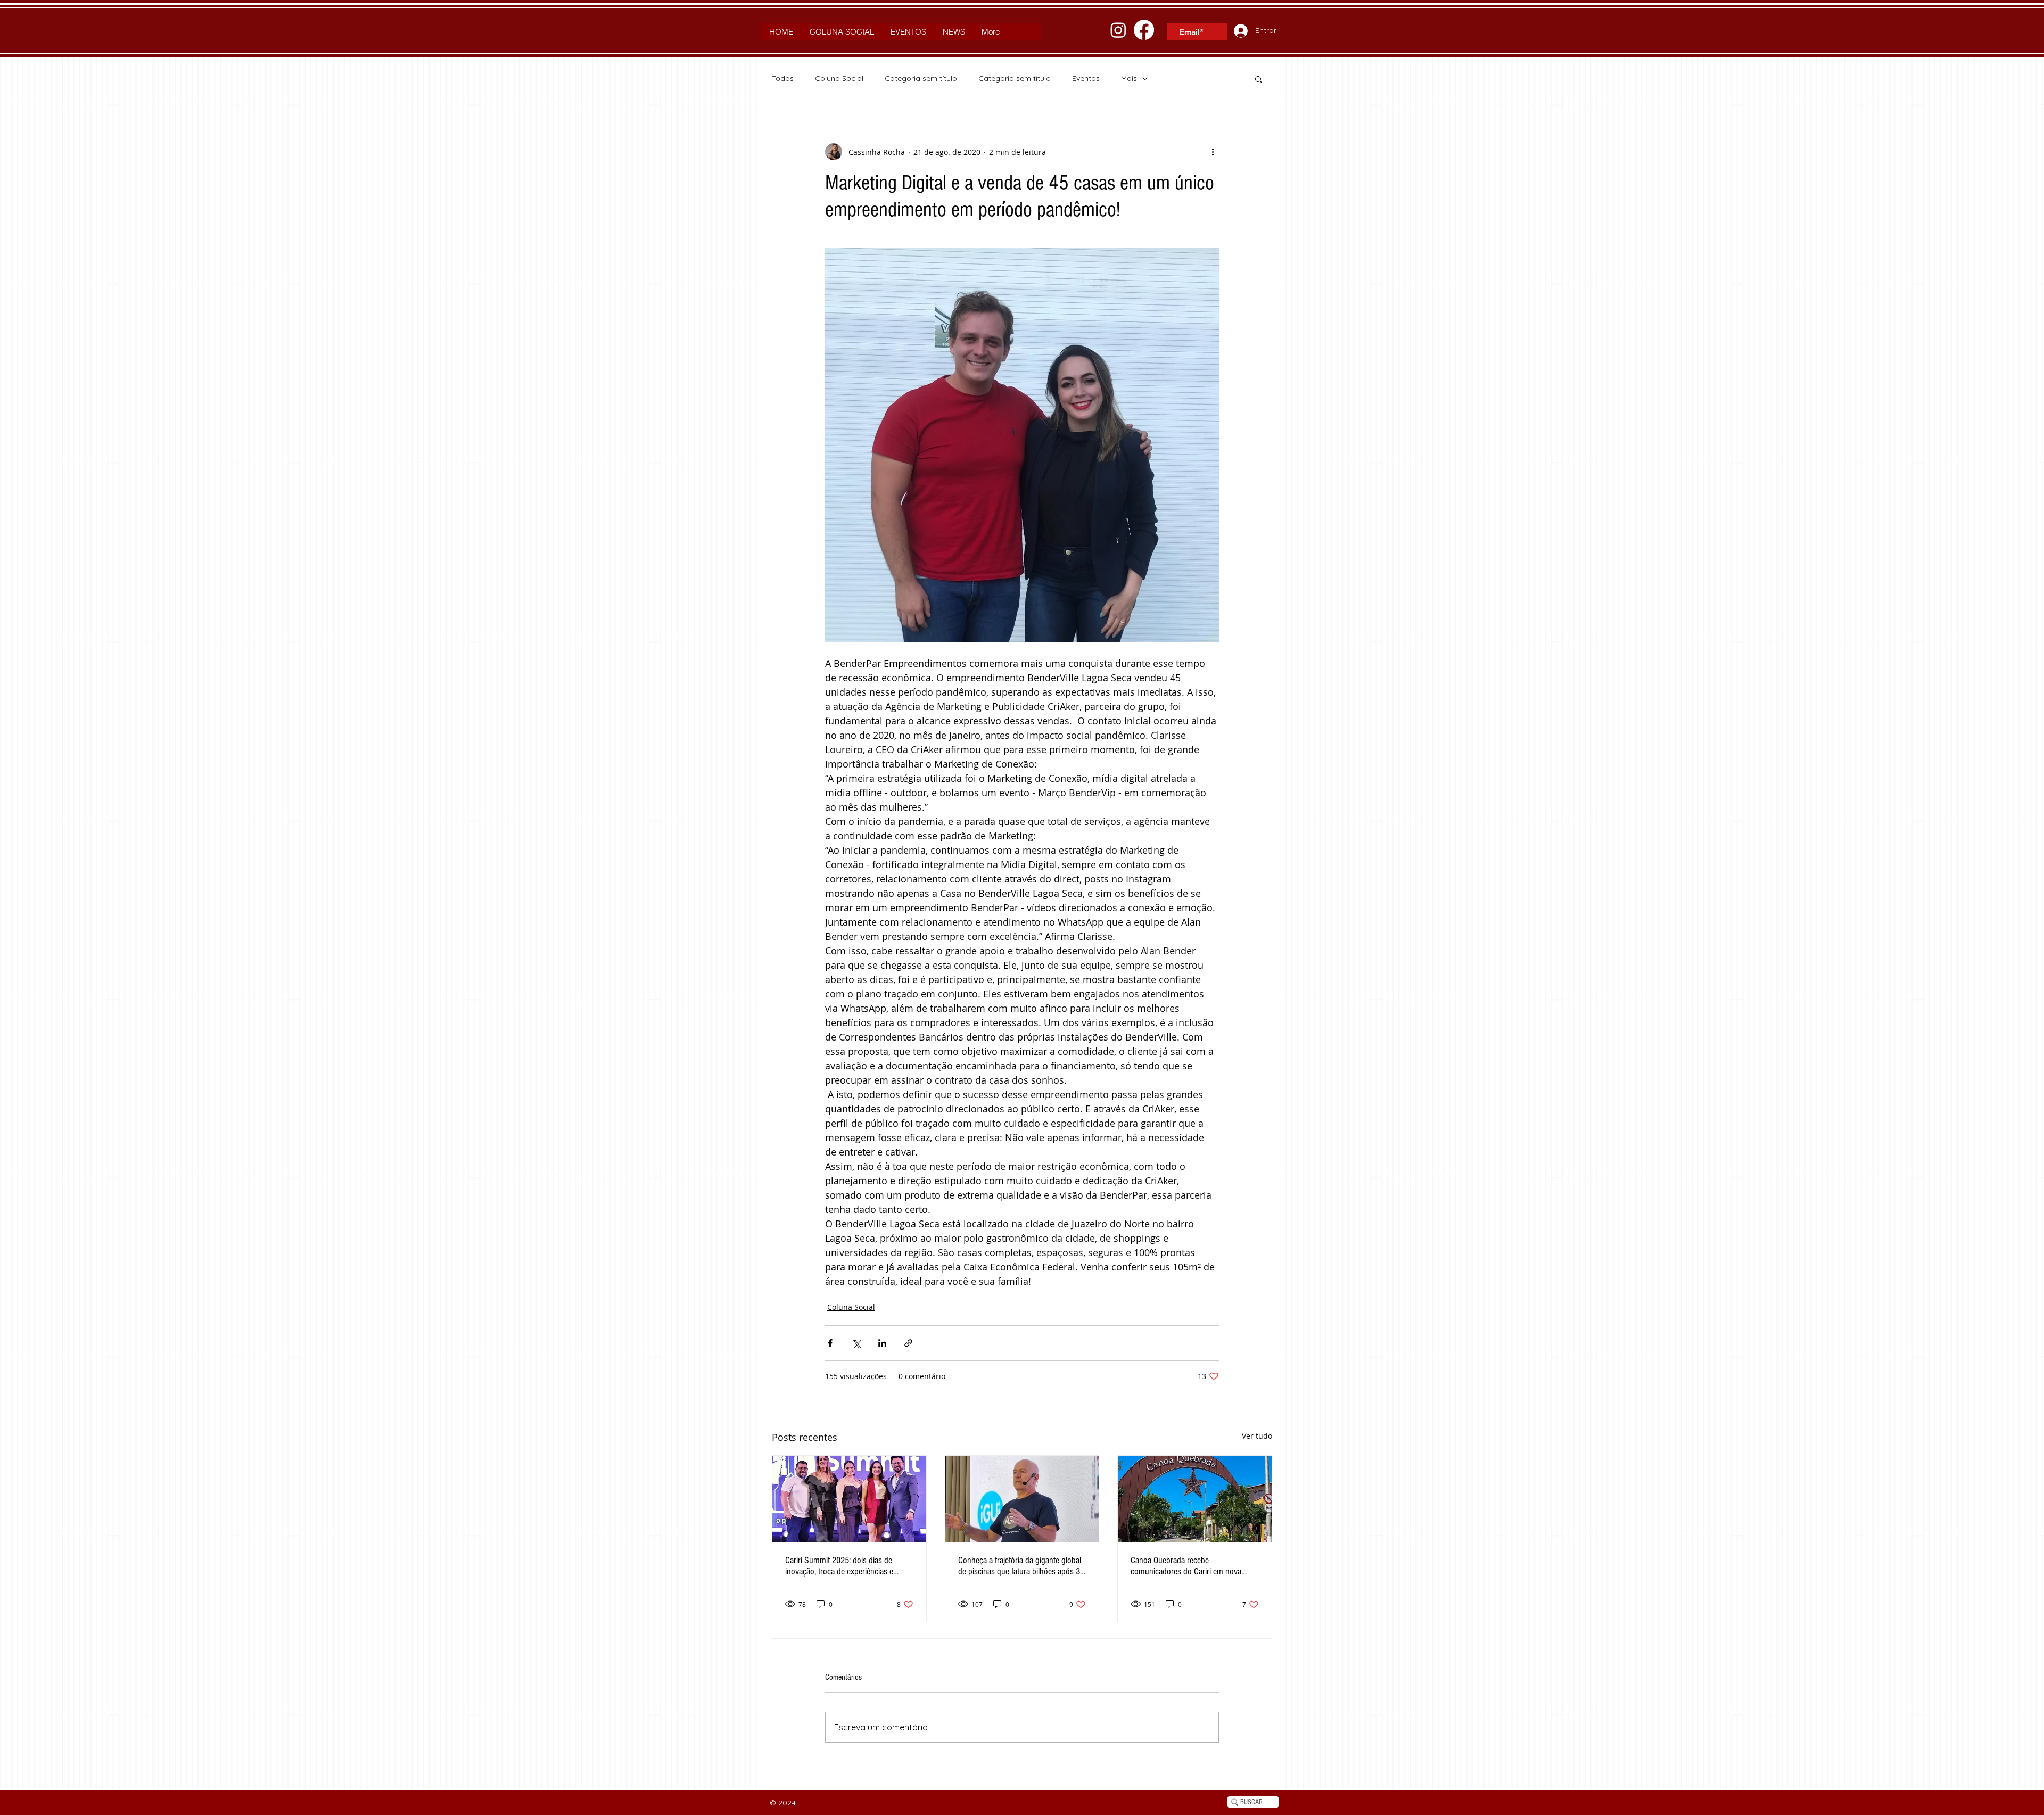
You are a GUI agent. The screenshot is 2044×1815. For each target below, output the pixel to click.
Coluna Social (839, 78)
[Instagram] (1118, 30)
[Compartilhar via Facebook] (830, 1343)
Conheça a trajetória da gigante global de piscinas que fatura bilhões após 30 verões (1021, 1566)
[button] (1259, 79)
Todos (783, 78)
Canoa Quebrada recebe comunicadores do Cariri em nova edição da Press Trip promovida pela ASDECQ (1190, 1566)
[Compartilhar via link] (908, 1343)
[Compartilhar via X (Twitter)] (856, 1343)
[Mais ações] (1213, 152)
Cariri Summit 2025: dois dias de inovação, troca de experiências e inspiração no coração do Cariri (839, 1566)
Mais (1129, 78)
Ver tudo (1257, 1436)
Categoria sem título (921, 78)
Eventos (1086, 78)
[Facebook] (1144, 30)
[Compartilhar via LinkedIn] (882, 1343)
